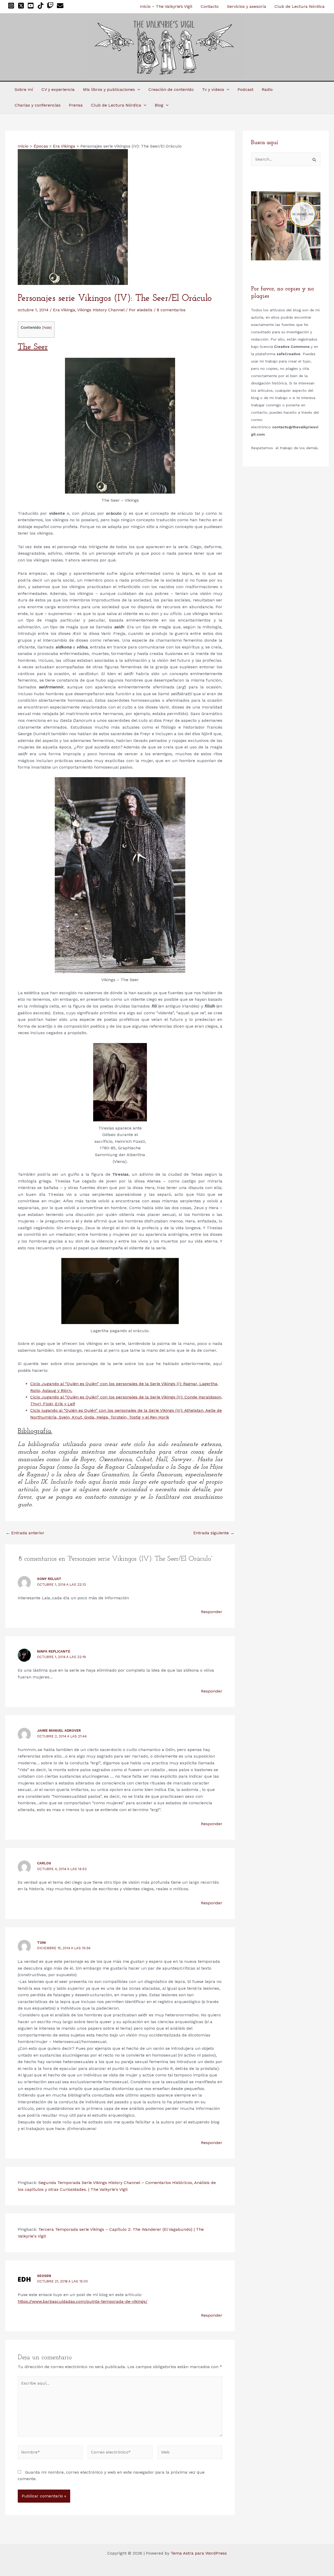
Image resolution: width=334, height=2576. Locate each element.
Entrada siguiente (214, 1533)
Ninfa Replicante (54, 1651)
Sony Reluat (49, 1579)
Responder (212, 1612)
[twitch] (51, 6)
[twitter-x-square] (22, 6)
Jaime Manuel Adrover (59, 1731)
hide (47, 327)
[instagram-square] (12, 6)
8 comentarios (171, 310)
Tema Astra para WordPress (199, 2553)
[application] (138, 90)
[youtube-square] (32, 6)
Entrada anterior (25, 1533)
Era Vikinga (64, 310)
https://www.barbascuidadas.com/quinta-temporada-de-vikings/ (83, 2301)
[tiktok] (42, 6)
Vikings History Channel (101, 310)
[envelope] (61, 6)
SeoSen (44, 2276)
